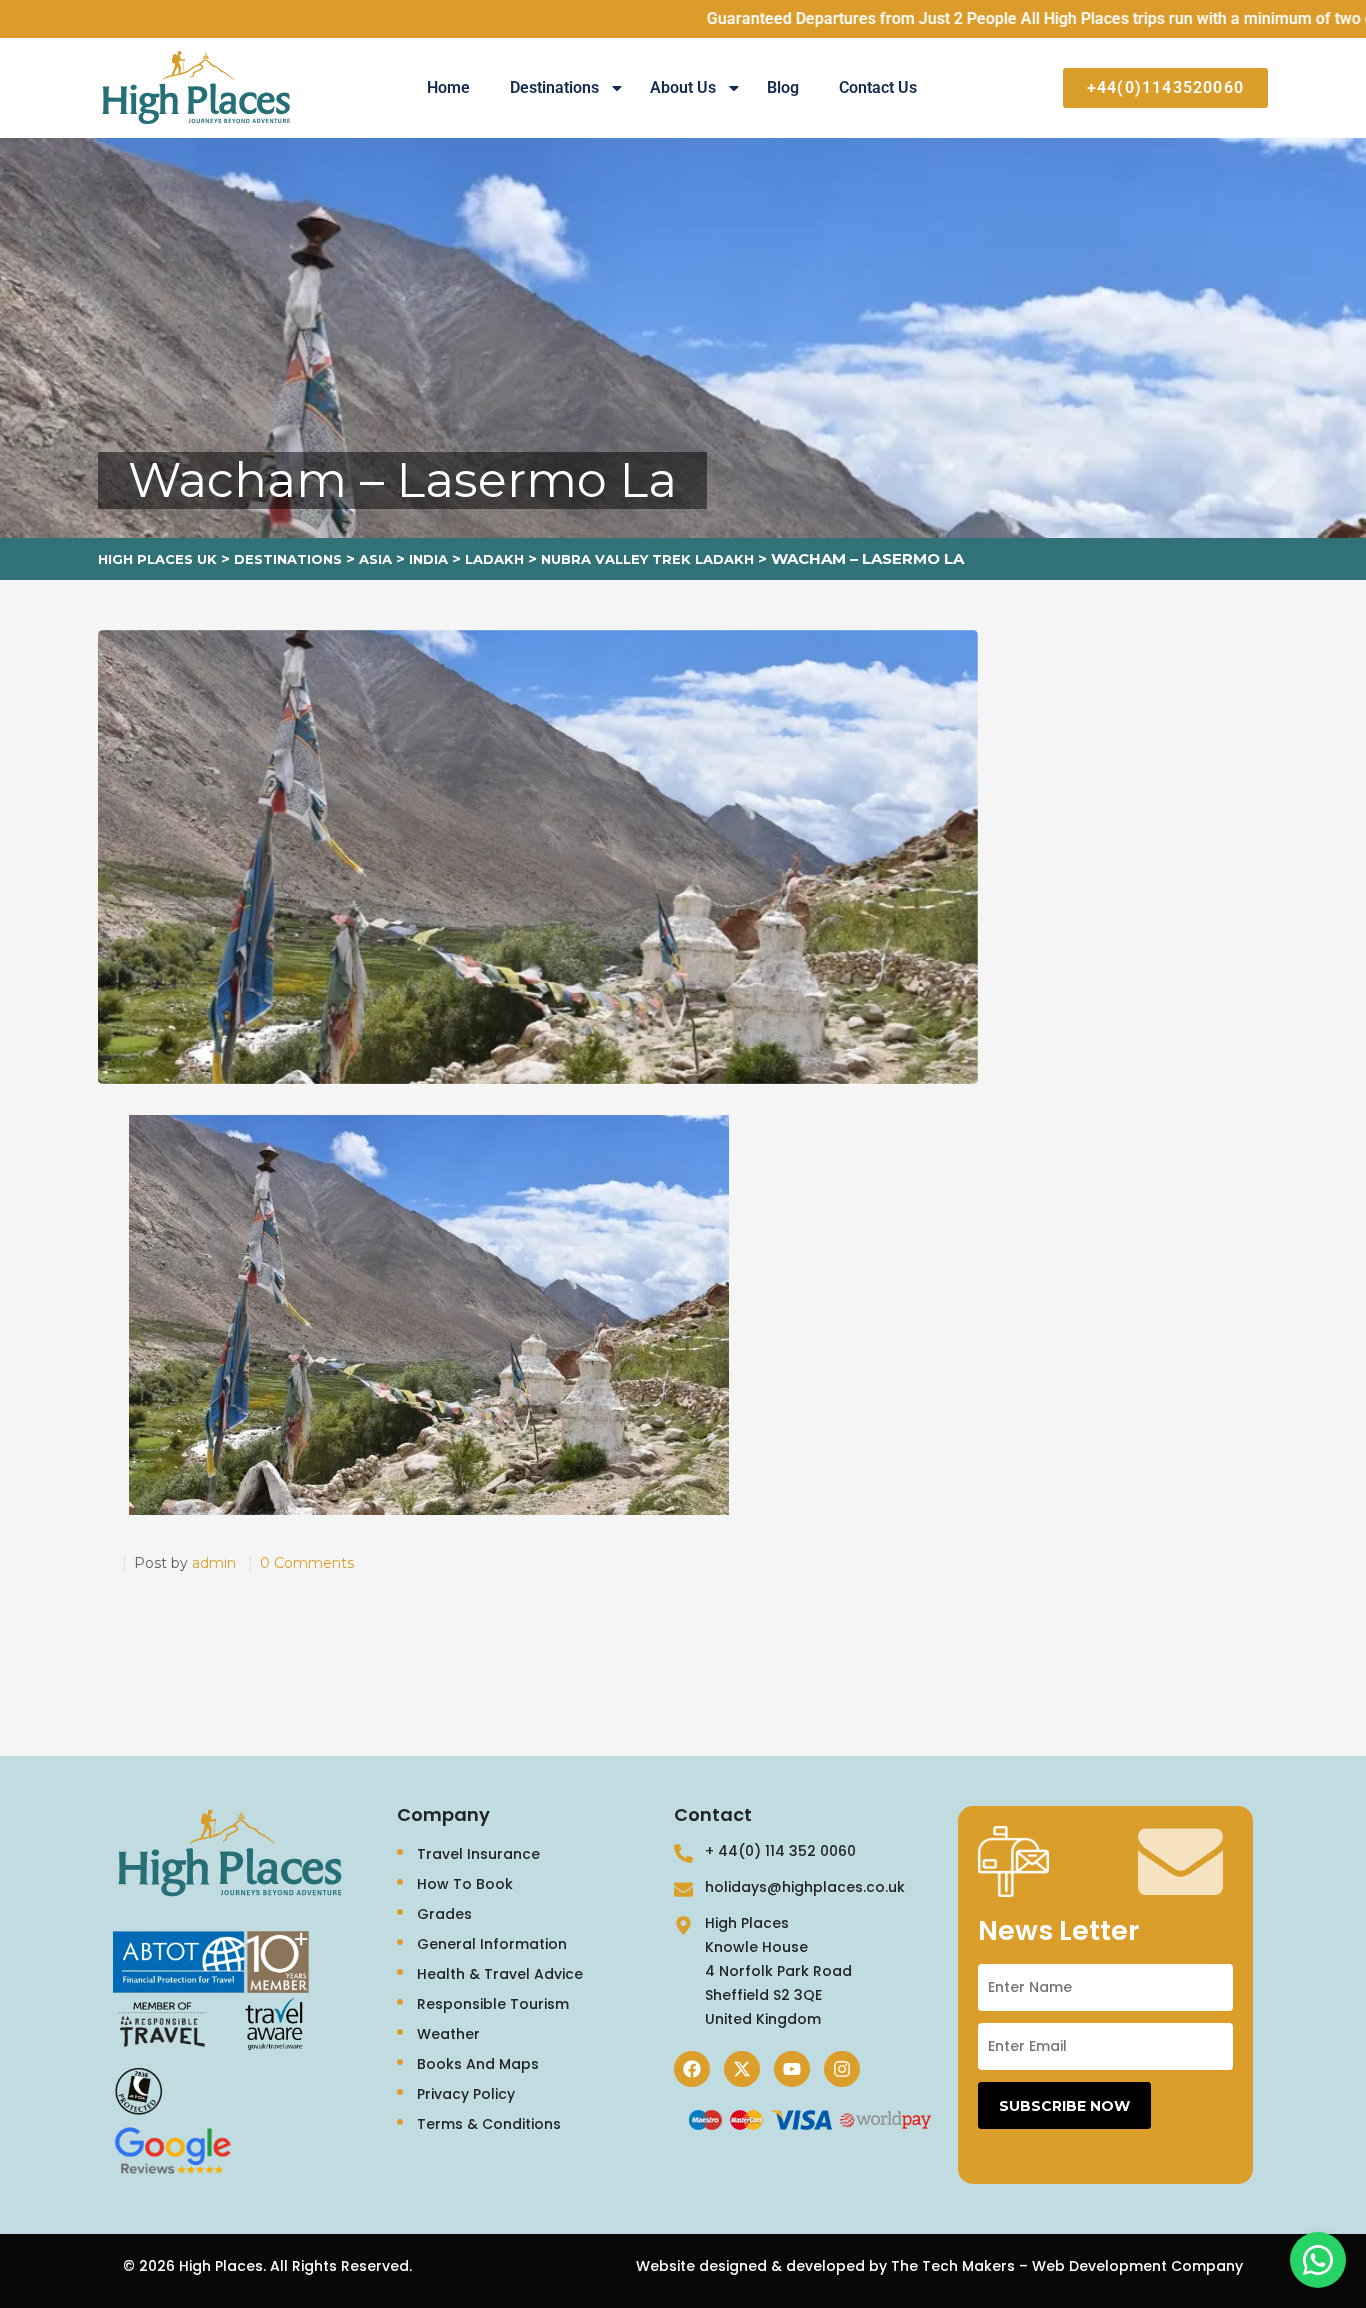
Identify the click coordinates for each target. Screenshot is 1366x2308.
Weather (448, 2034)
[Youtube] (792, 2069)
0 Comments (307, 1563)
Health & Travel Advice (500, 1974)
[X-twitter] (742, 2069)
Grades (444, 1914)
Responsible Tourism (493, 2004)
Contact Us (878, 87)
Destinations (554, 87)
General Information (492, 1944)
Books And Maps (478, 2064)
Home (448, 87)
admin (214, 1563)
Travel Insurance (478, 1854)
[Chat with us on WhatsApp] (1318, 2260)
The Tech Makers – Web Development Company (1067, 2266)
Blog (783, 87)
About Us (683, 87)
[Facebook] (692, 2069)
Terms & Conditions (489, 2124)
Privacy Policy (466, 2094)
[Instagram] (842, 2069)
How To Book (465, 1884)
